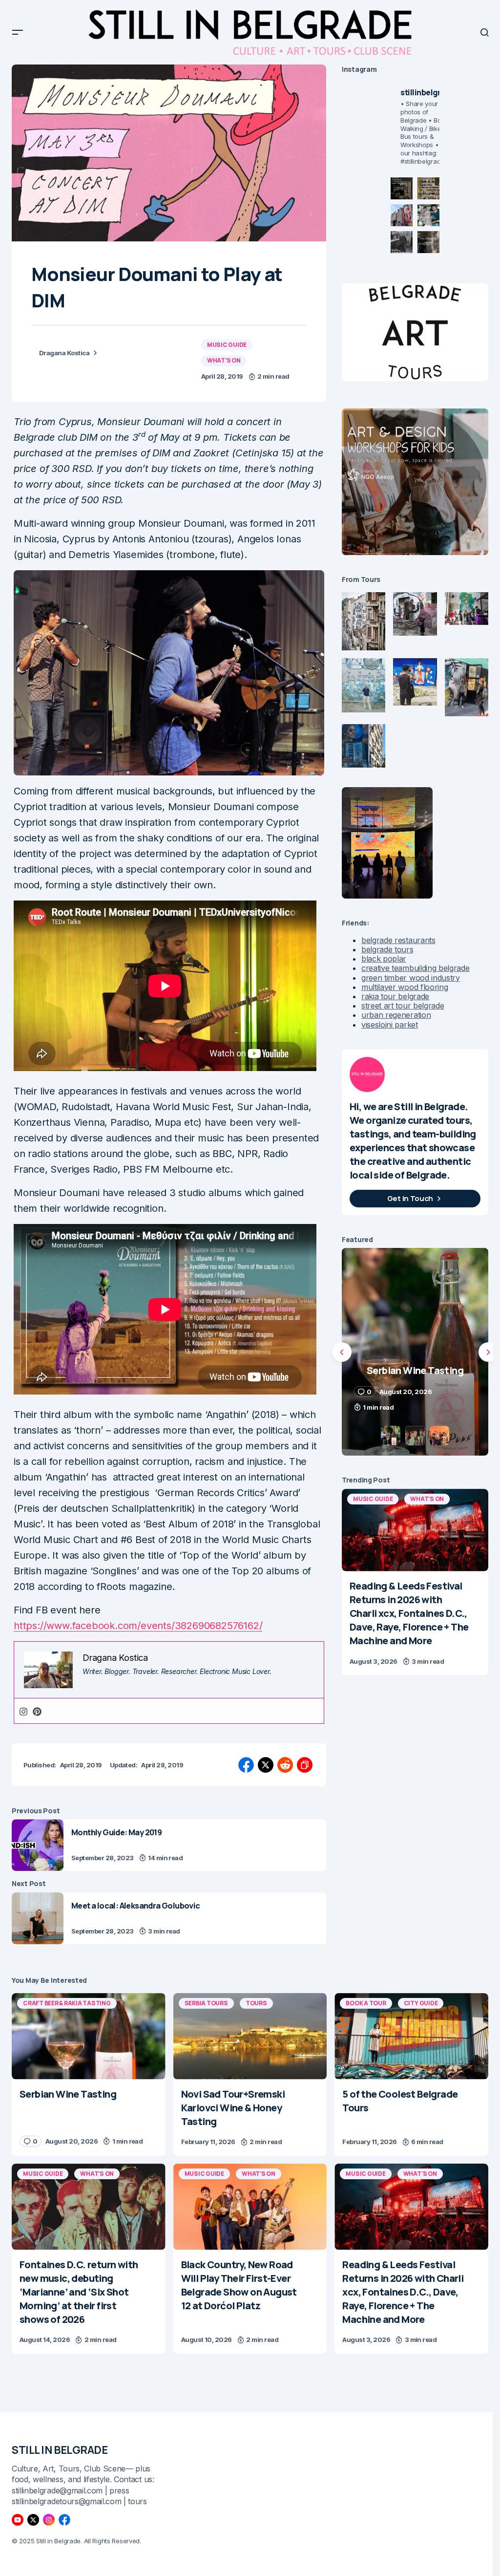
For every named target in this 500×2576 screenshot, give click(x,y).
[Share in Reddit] (285, 1765)
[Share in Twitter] (266, 1765)
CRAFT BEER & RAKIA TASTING (67, 2003)
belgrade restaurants (398, 940)
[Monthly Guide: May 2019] (38, 1845)
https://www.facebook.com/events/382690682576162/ (138, 1626)
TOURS (256, 2003)
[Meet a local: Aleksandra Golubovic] (38, 1918)
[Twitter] (33, 2520)
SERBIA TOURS (206, 2003)
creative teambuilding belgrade (415, 968)
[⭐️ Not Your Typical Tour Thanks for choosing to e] (402, 215)
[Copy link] (305, 1765)
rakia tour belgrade (395, 996)
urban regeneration (396, 1015)
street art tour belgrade (403, 1006)
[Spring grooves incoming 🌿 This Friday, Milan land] (428, 215)
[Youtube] (18, 2520)
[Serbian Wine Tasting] (89, 2036)
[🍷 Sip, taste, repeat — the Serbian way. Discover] (402, 188)
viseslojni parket (390, 1025)
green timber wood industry (411, 978)
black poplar (384, 959)
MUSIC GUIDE (227, 345)
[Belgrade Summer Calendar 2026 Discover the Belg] (428, 188)
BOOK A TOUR (366, 2003)
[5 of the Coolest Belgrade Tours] (411, 2036)
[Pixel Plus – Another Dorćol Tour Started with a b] (402, 242)
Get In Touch (410, 1198)
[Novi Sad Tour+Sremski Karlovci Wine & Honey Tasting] (250, 2036)
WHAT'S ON (224, 360)
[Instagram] (23, 1711)
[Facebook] (64, 2520)
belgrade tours (387, 949)
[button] (18, 32)
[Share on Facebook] (246, 1765)
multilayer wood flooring (405, 987)
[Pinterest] (37, 1711)
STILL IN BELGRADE (60, 2450)
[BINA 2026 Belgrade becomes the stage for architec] (428, 242)
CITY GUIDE (421, 2003)
